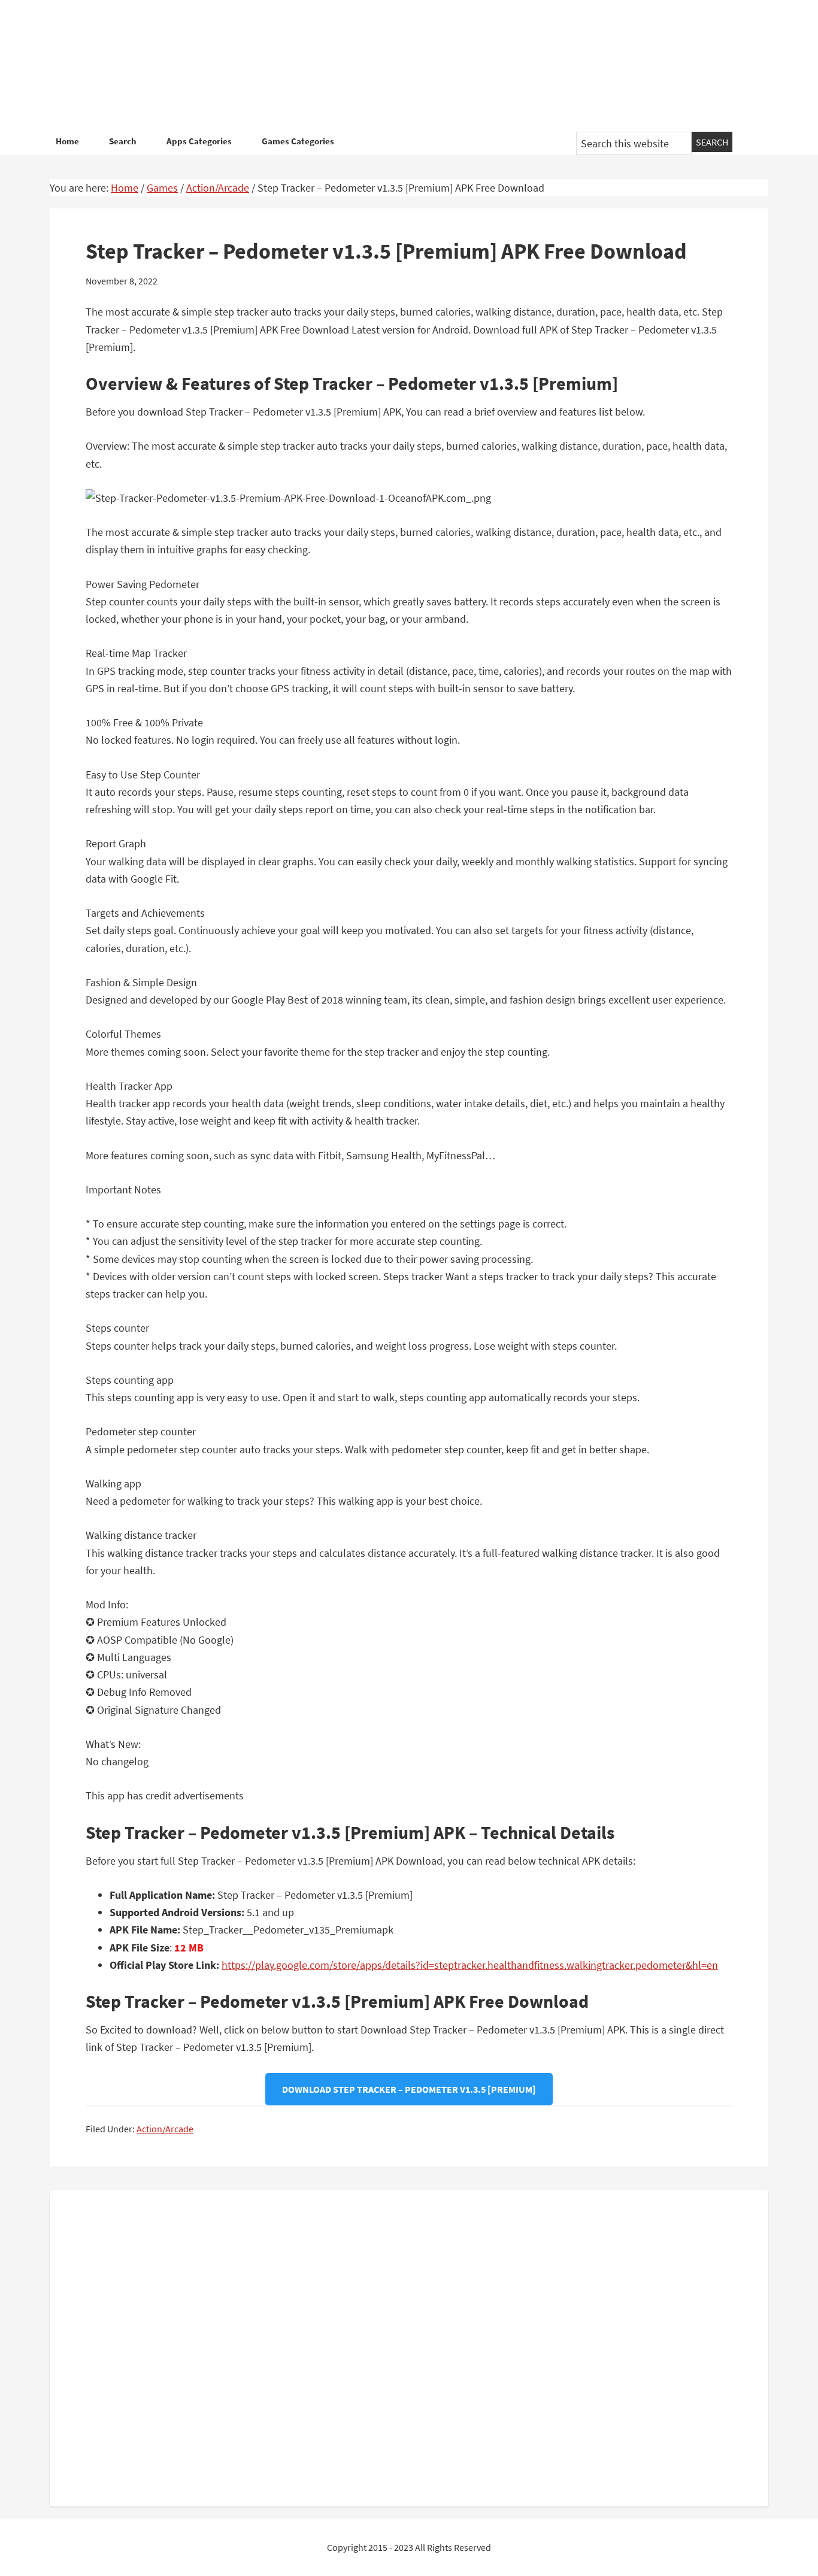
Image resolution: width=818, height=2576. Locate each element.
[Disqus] (409, 2346)
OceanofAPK (391, 66)
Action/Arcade (165, 2129)
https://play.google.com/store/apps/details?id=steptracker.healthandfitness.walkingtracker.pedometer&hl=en (470, 1965)
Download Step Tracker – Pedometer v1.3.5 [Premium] (409, 2089)
